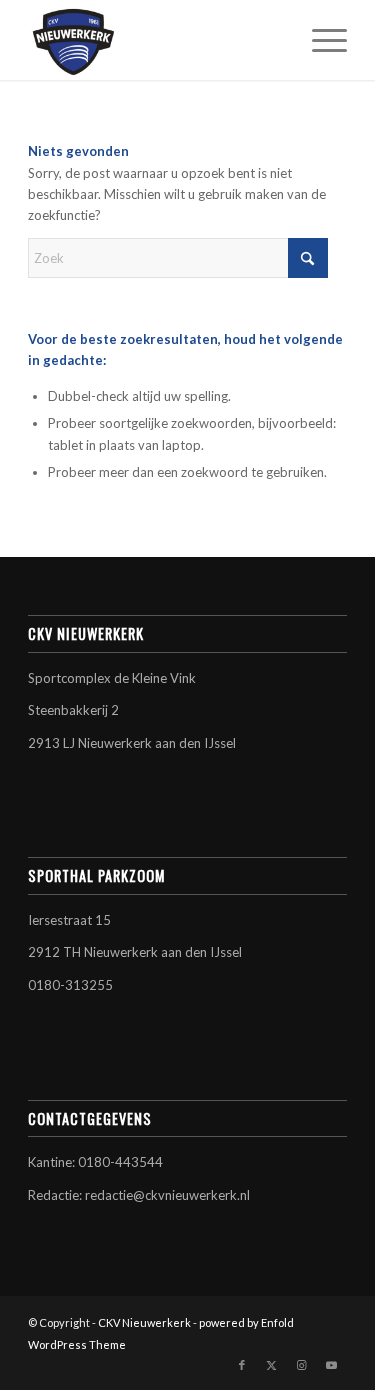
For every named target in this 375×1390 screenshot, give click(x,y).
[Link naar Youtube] (332, 1365)
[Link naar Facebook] (242, 1365)
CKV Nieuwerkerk (144, 1322)
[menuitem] (319, 40)
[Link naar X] (272, 1365)
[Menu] (319, 40)
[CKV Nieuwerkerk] (155, 40)
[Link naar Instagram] (302, 1365)
